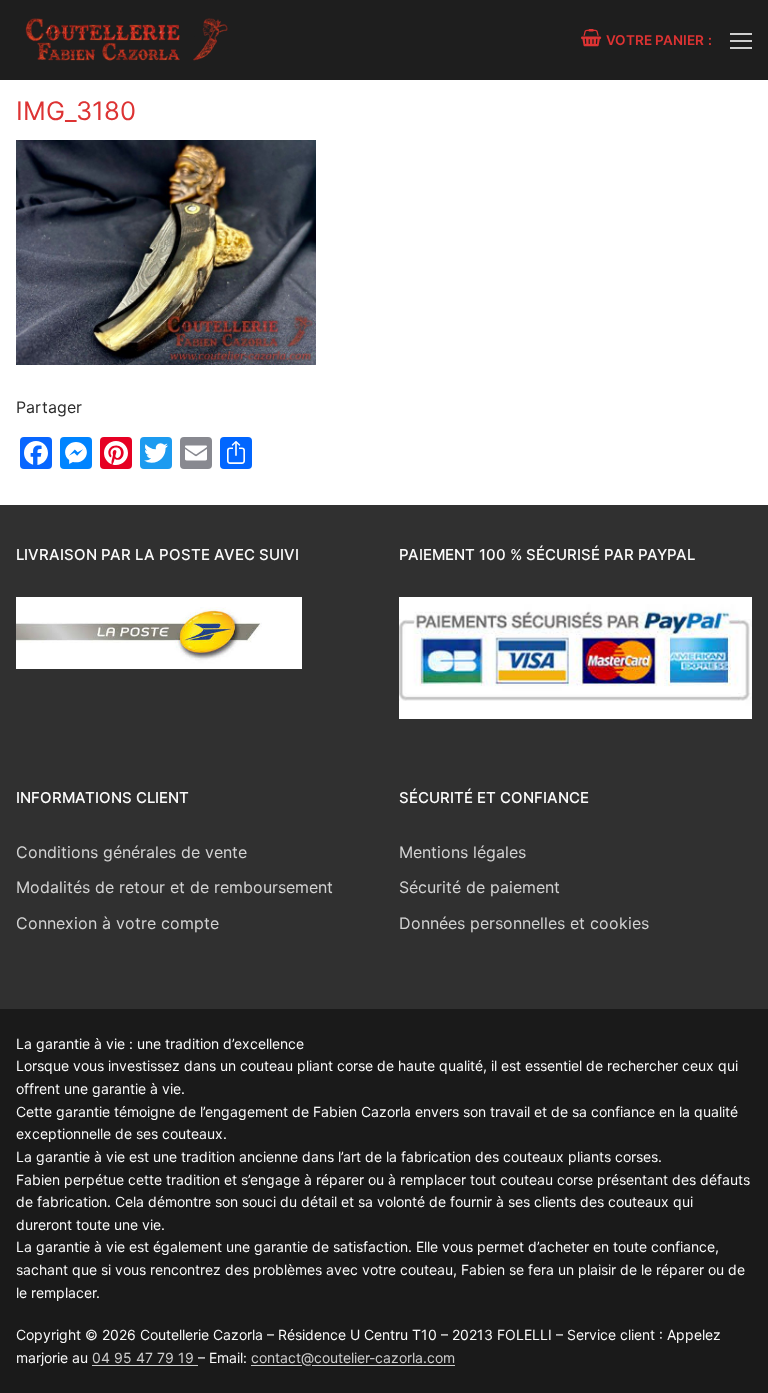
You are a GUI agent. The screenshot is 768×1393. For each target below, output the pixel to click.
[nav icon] (741, 40)
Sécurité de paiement (479, 887)
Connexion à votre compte (117, 923)
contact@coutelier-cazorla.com (353, 1357)
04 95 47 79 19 (145, 1357)
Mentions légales (462, 852)
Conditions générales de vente (131, 852)
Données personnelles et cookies (524, 923)
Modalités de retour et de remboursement (174, 887)
